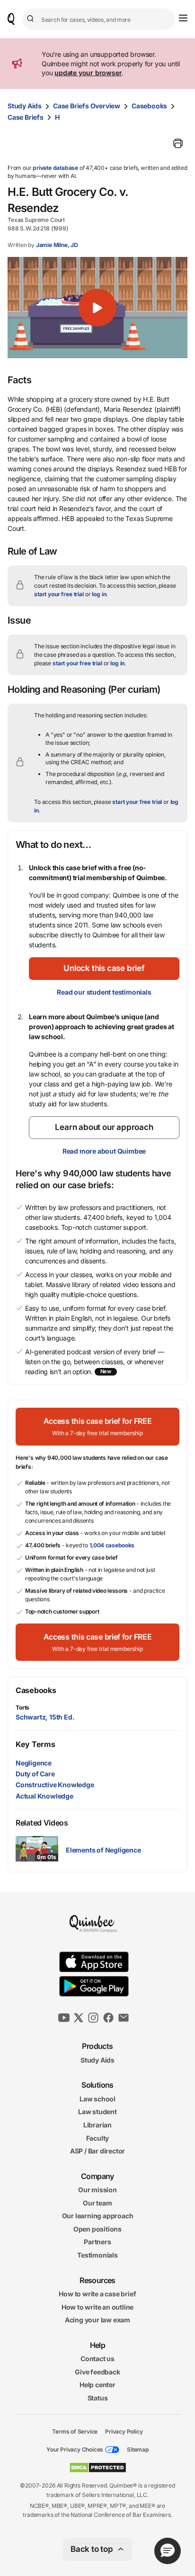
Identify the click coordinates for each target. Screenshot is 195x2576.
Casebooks (149, 106)
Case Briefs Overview (87, 106)
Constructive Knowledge (55, 1785)
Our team (97, 2203)
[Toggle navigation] (183, 18)
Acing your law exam (97, 2320)
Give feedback (97, 2372)
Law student (97, 2112)
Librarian (97, 2125)
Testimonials (97, 2255)
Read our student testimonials (104, 992)
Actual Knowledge (44, 1796)
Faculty (98, 2138)
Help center (97, 2385)
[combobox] (99, 19)
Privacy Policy (124, 2431)
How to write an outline (97, 2307)
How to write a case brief (97, 2294)
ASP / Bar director (97, 2151)
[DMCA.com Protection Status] (98, 2468)
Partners (97, 2242)
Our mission (97, 2190)
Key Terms (35, 1744)
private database (55, 168)
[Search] (32, 19)
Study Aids (25, 106)
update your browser (88, 73)
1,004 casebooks (112, 1545)
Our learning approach (98, 2216)
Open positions (97, 2229)
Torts (22, 1707)
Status (98, 2398)
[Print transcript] (178, 143)
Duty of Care (35, 1774)
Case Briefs (26, 117)
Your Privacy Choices (75, 2449)
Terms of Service (75, 2431)
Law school (97, 2099)
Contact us (97, 2359)
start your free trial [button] (59, 594)
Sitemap (138, 2449)
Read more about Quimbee (104, 1151)
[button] (97, 308)
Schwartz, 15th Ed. (45, 1717)
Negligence (34, 1763)
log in (99, 594)
